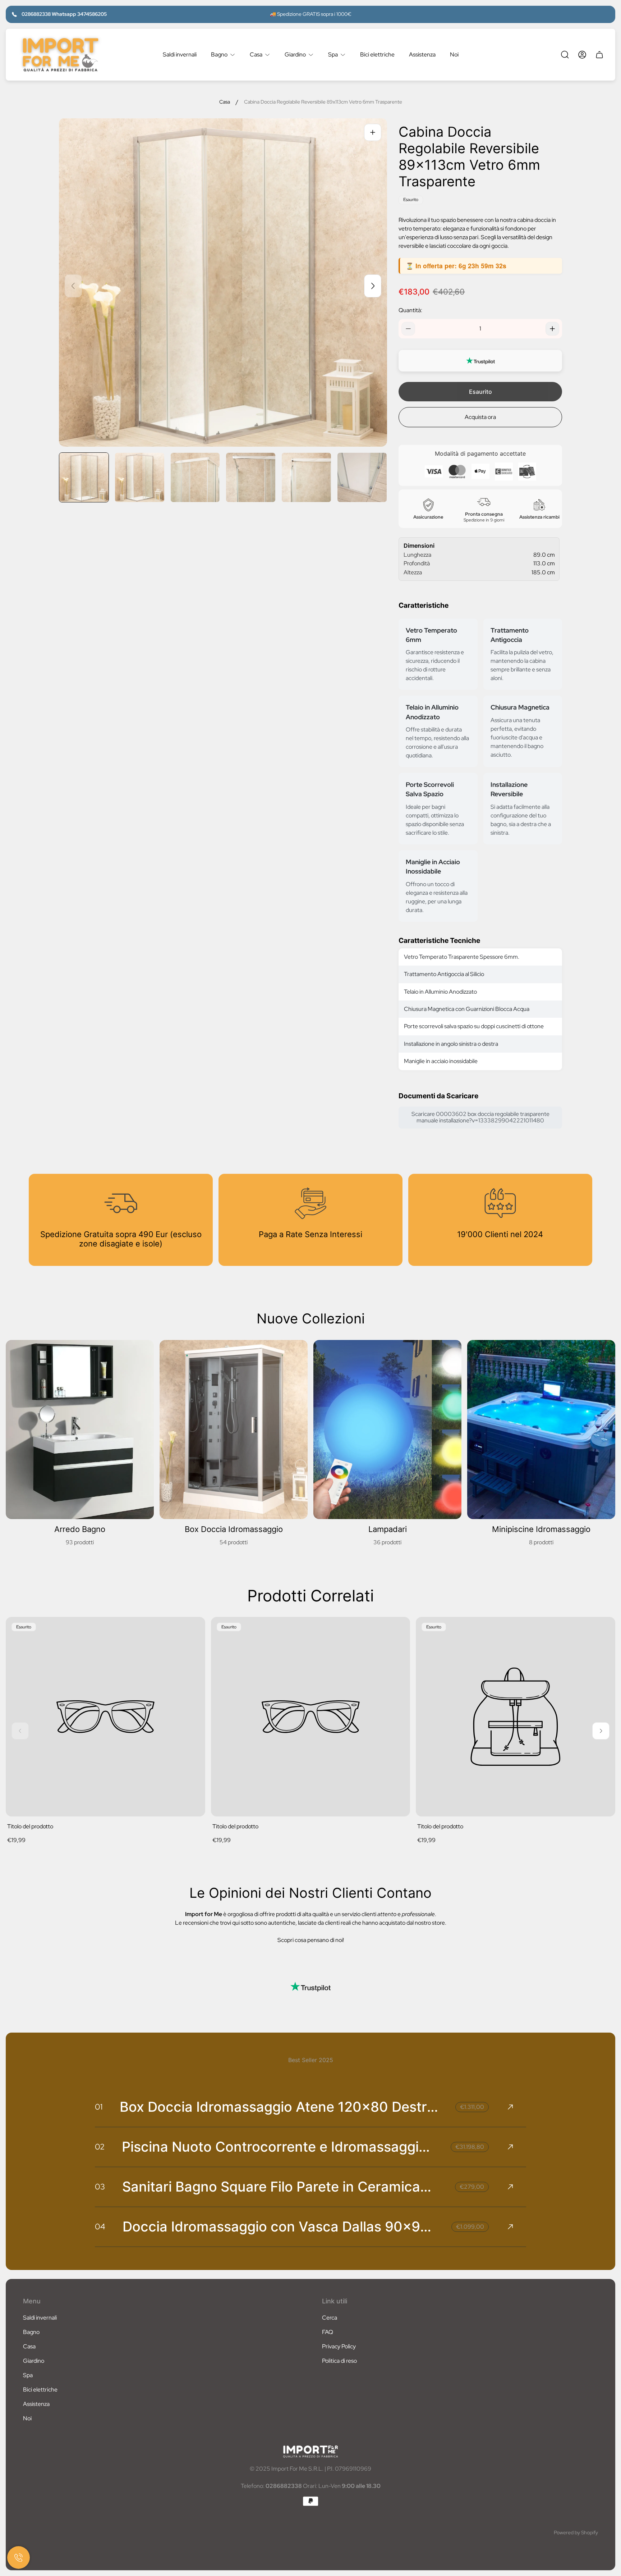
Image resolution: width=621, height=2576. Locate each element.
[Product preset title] (105, 1717)
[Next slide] (373, 286)
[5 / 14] (306, 477)
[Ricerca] (565, 55)
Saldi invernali (40, 2318)
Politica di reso (339, 2361)
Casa (225, 102)
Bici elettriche (40, 2390)
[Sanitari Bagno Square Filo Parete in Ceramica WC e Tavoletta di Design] (310, 2187)
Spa (28, 2375)
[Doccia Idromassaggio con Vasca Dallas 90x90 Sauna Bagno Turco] (310, 2227)
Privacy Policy (339, 2346)
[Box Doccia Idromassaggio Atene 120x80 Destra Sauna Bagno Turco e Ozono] (310, 2107)
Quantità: (410, 310)
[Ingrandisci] (373, 132)
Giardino (34, 2361)
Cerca (330, 2318)
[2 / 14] (140, 477)
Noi (27, 2418)
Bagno (31, 2332)
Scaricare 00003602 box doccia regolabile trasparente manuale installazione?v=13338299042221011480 (480, 1117)
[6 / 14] (362, 477)
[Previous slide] (73, 286)
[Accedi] (582, 55)
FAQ (328, 2332)
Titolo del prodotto (30, 1826)
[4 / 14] (251, 477)
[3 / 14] (195, 477)
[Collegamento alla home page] (310, 2452)
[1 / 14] (84, 477)
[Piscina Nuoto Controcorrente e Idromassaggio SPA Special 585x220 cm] (310, 2147)
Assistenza (36, 2404)
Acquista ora (480, 417)
